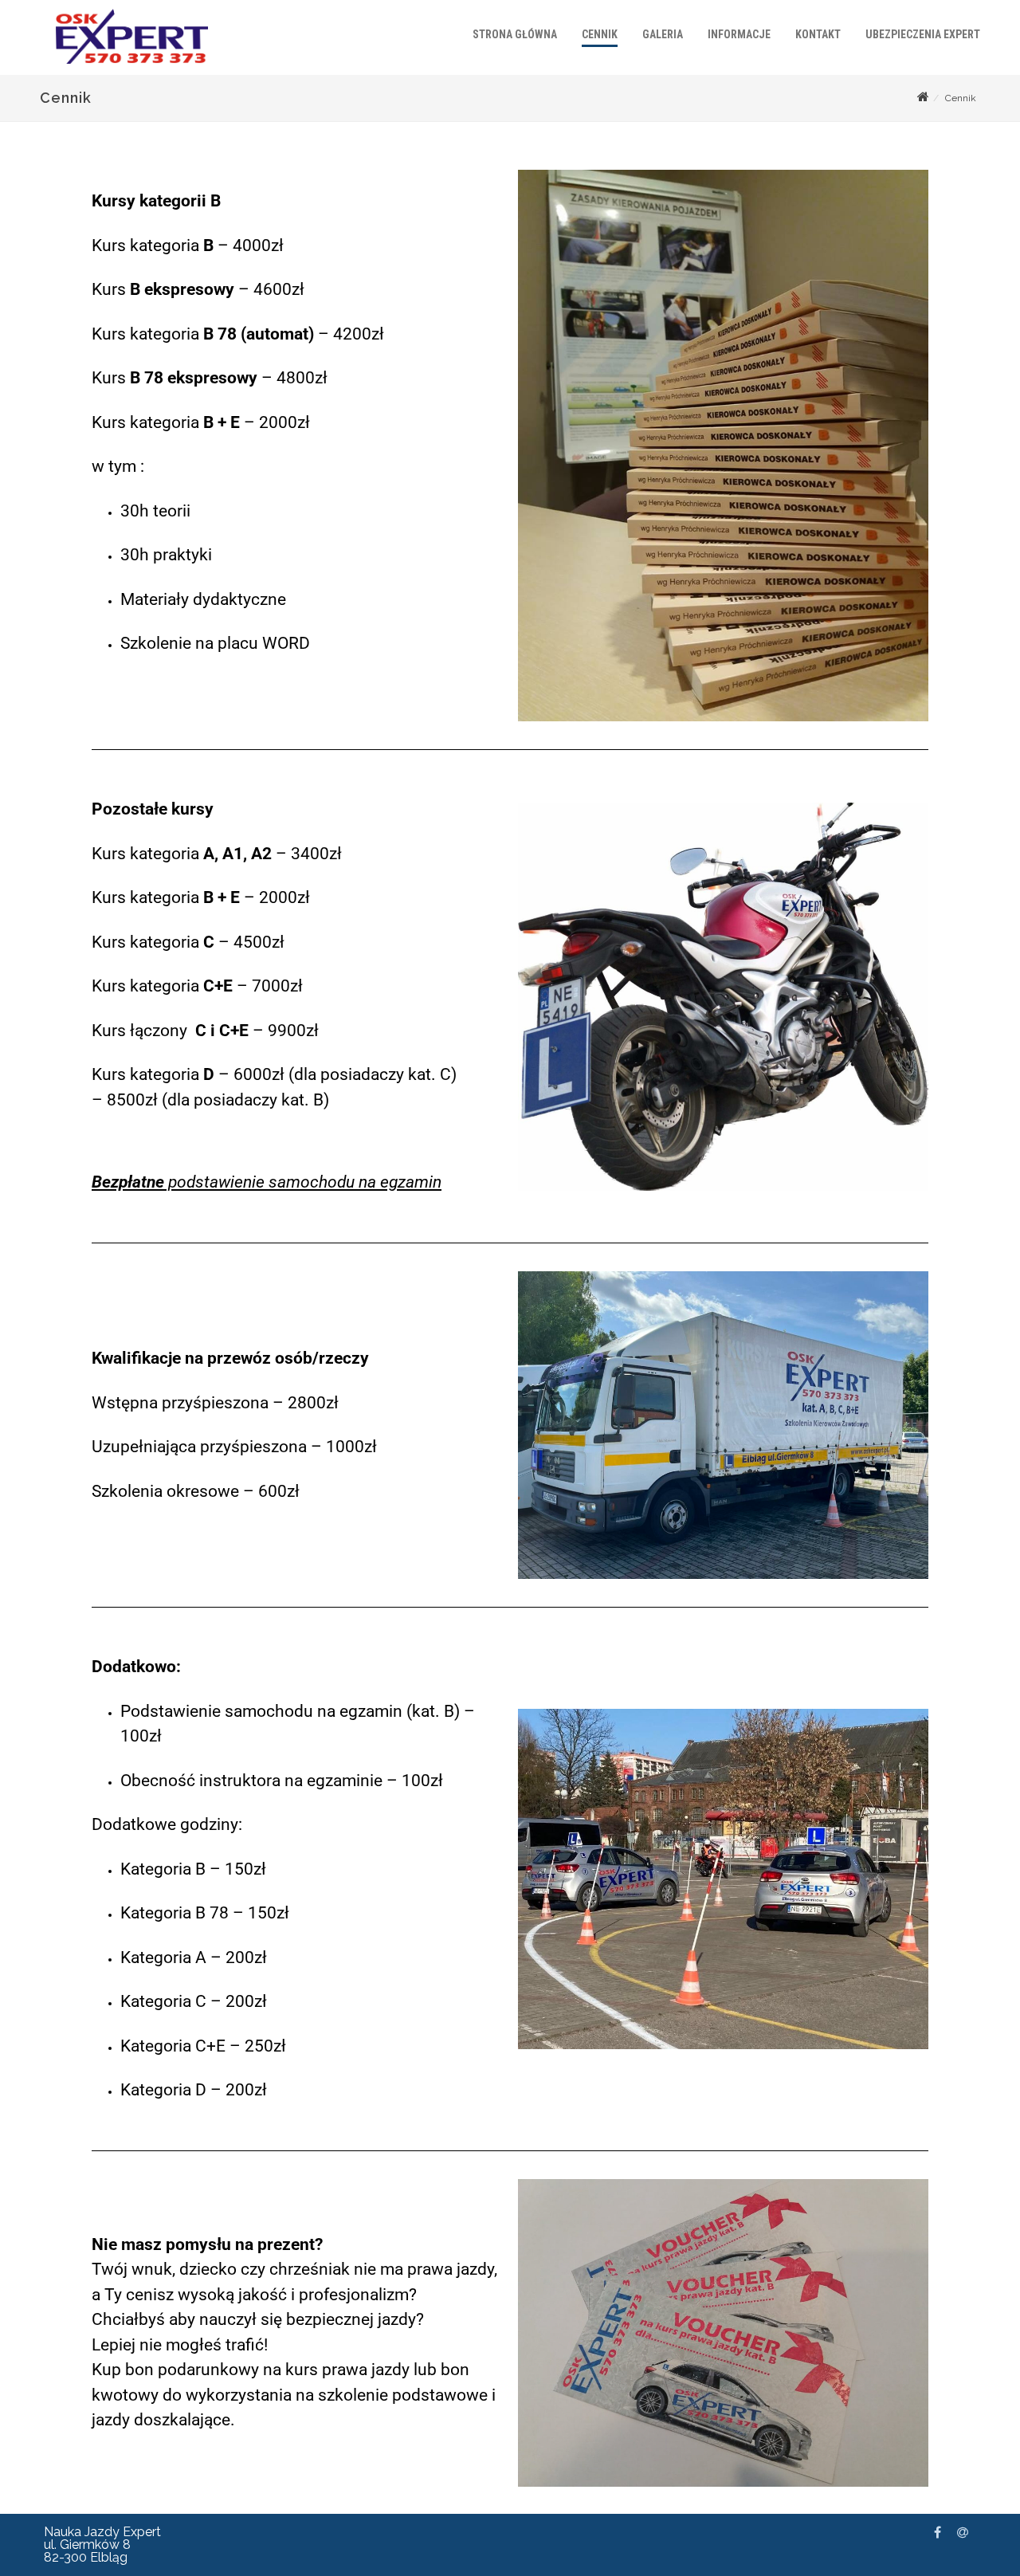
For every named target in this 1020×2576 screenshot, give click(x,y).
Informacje (739, 34)
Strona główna (515, 34)
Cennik (600, 34)
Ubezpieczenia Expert (923, 34)
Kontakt (818, 34)
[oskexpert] (128, 68)
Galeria (663, 34)
